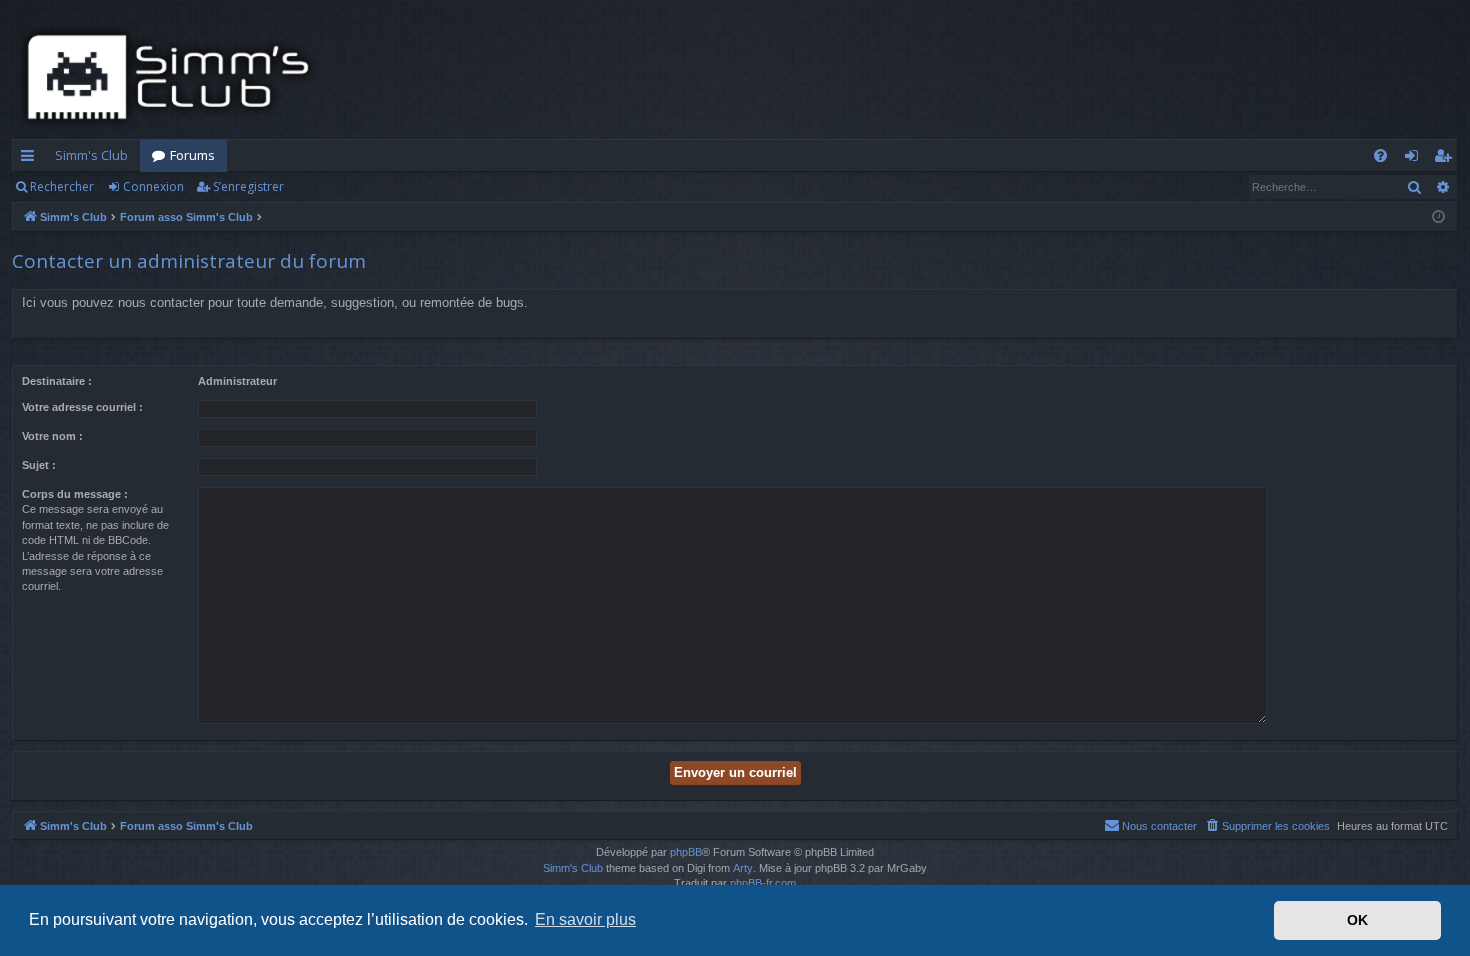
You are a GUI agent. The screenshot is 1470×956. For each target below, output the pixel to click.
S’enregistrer (248, 186)
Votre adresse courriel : (82, 407)
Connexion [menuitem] (1415, 159)
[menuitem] (1380, 155)
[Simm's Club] (174, 77)
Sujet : (39, 465)
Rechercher (62, 186)
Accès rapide (31, 159)
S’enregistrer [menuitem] (1446, 159)
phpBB (686, 852)
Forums (192, 155)
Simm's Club (91, 155)
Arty (743, 868)
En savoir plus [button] (585, 919)
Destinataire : (57, 381)
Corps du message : (75, 494)
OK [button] (1357, 920)
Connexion (153, 186)
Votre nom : (52, 436)
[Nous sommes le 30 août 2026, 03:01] (1438, 217)
